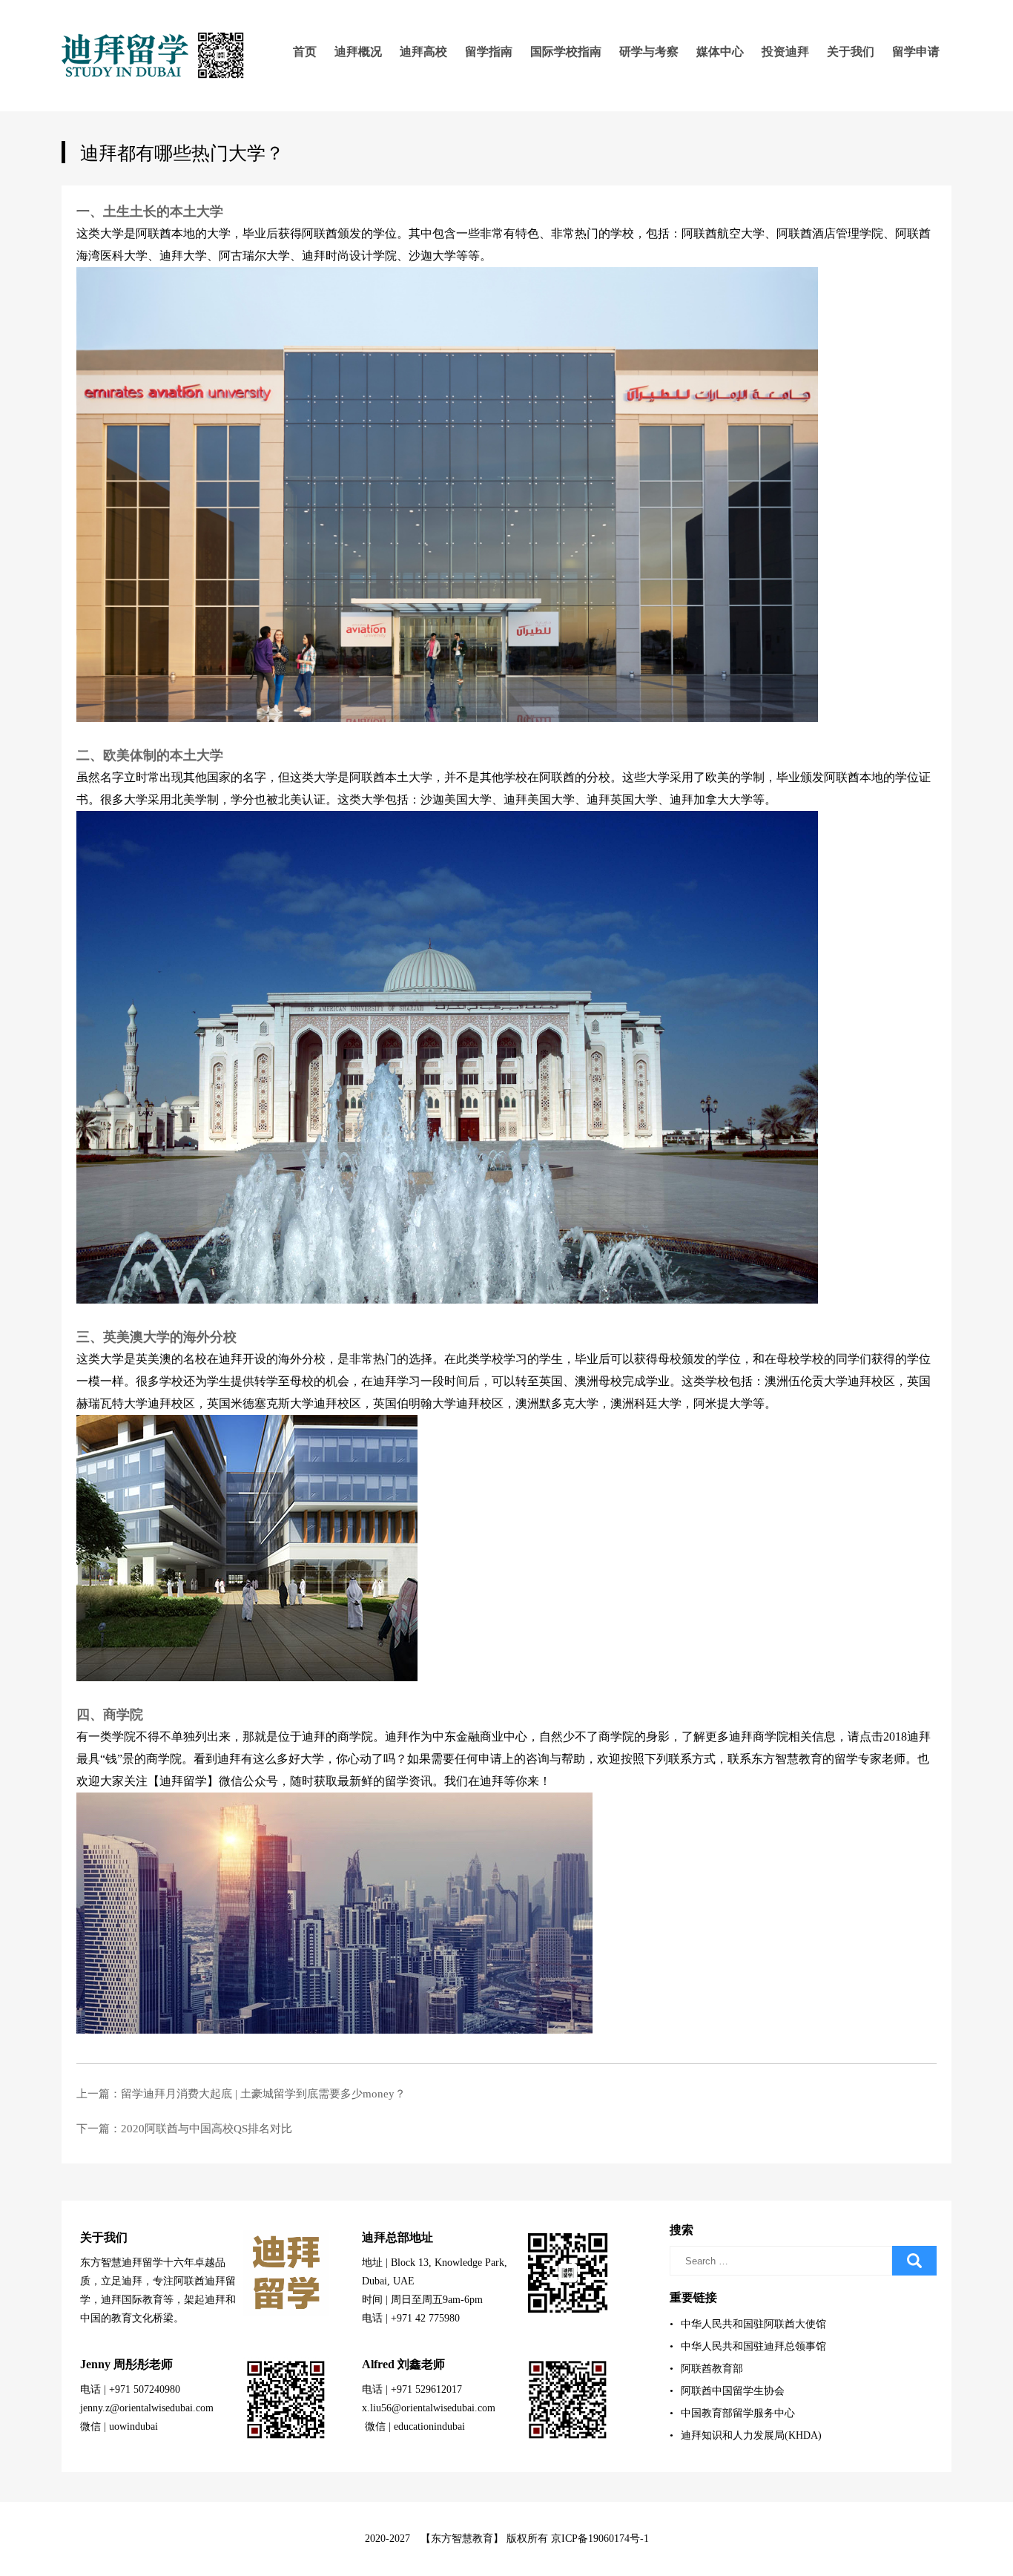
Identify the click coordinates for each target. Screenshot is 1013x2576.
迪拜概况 (358, 52)
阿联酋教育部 (706, 2369)
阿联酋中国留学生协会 (727, 2391)
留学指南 (489, 52)
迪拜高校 (423, 52)
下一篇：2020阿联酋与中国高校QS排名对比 (184, 2129)
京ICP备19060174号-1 (600, 2539)
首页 (305, 52)
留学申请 (916, 52)
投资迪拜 (785, 52)
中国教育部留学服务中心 (732, 2413)
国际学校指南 (566, 52)
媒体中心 (720, 52)
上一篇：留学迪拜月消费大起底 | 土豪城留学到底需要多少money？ (241, 2094)
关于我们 (851, 52)
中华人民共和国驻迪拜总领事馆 (748, 2346)
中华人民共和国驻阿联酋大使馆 (748, 2324)
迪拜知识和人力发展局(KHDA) (746, 2435)
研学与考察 (649, 52)
